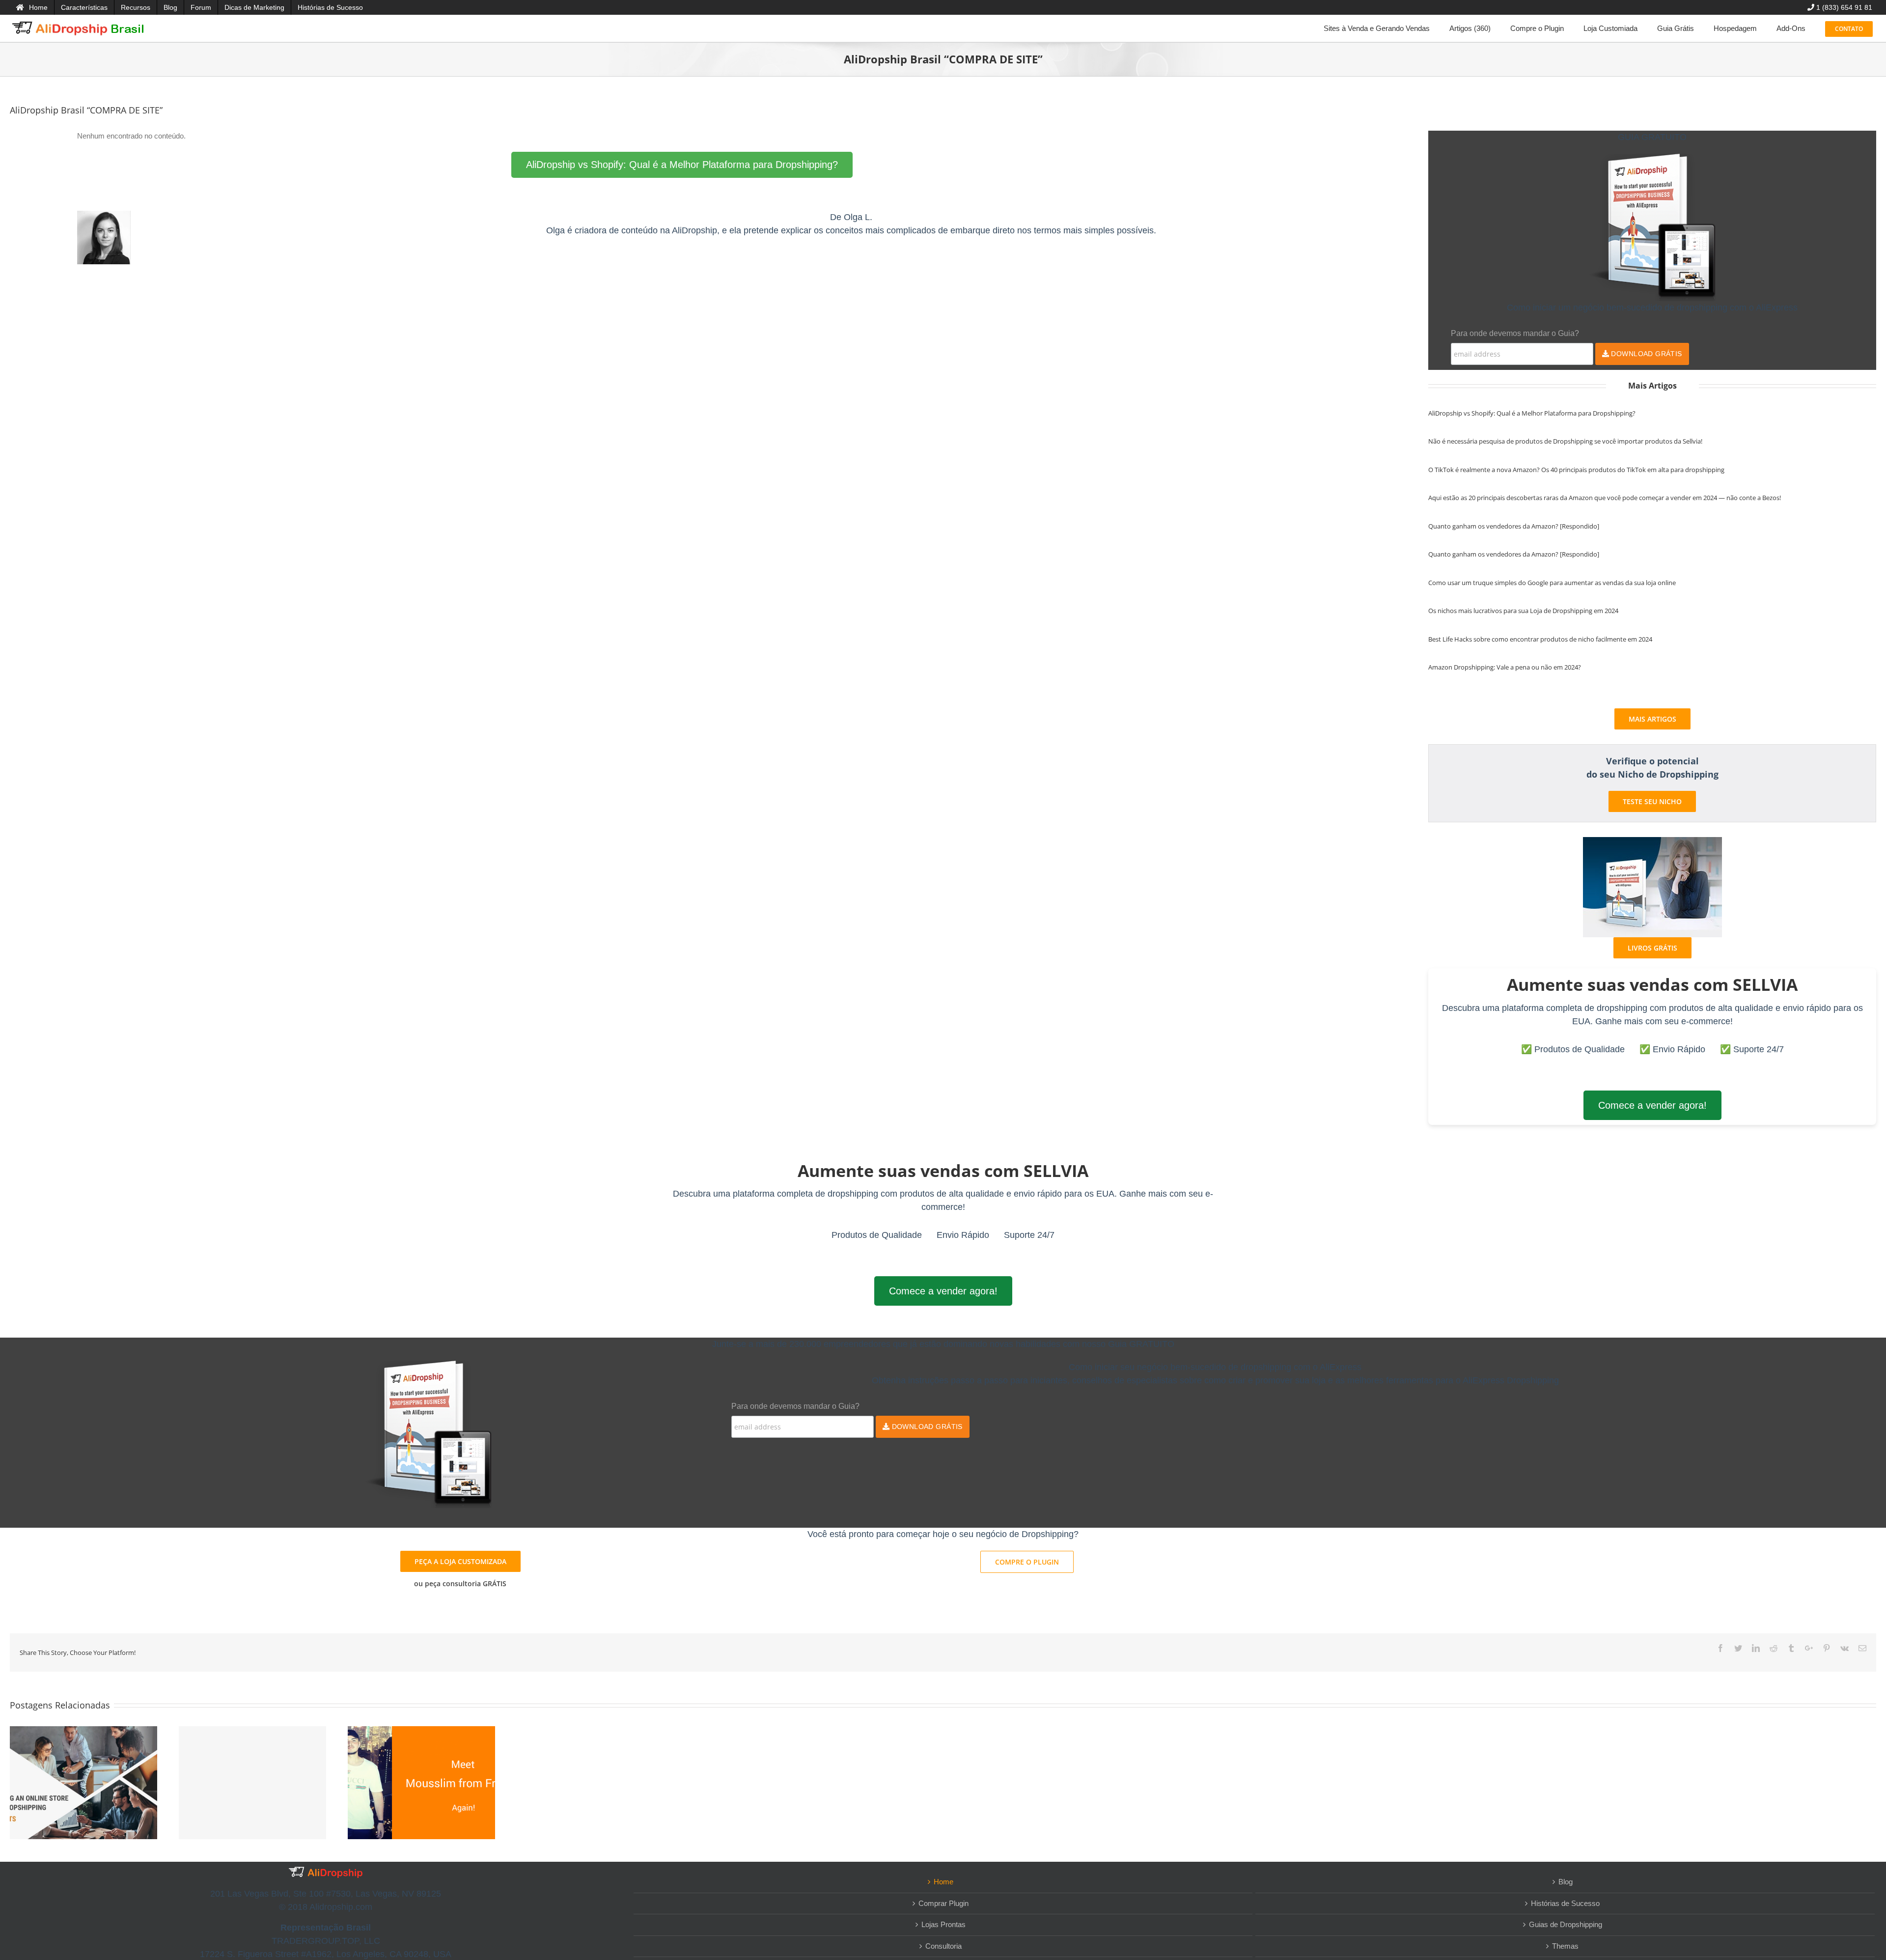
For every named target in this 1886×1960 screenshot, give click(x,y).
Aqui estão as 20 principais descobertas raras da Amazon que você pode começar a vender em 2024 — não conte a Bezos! (1605, 498)
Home (943, 1882)
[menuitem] (32, 7)
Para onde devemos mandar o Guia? (1515, 333)
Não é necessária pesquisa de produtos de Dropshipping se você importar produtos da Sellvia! (1565, 441)
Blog (1566, 1882)
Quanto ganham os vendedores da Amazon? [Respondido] (1514, 526)
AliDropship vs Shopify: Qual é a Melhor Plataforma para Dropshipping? (682, 165)
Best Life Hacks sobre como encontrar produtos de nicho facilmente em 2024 (1540, 639)
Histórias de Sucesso (1565, 1903)
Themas (1565, 1946)
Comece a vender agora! (1652, 1105)
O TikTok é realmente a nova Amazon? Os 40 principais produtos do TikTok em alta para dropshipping (1576, 470)
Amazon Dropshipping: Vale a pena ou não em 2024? (1505, 667)
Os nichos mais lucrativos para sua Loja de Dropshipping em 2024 (1523, 611)
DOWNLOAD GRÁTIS (1646, 354)
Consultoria (943, 1946)
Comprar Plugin (943, 1903)
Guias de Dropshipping (1566, 1924)
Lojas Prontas (943, 1924)
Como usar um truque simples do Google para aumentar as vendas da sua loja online (1552, 583)
